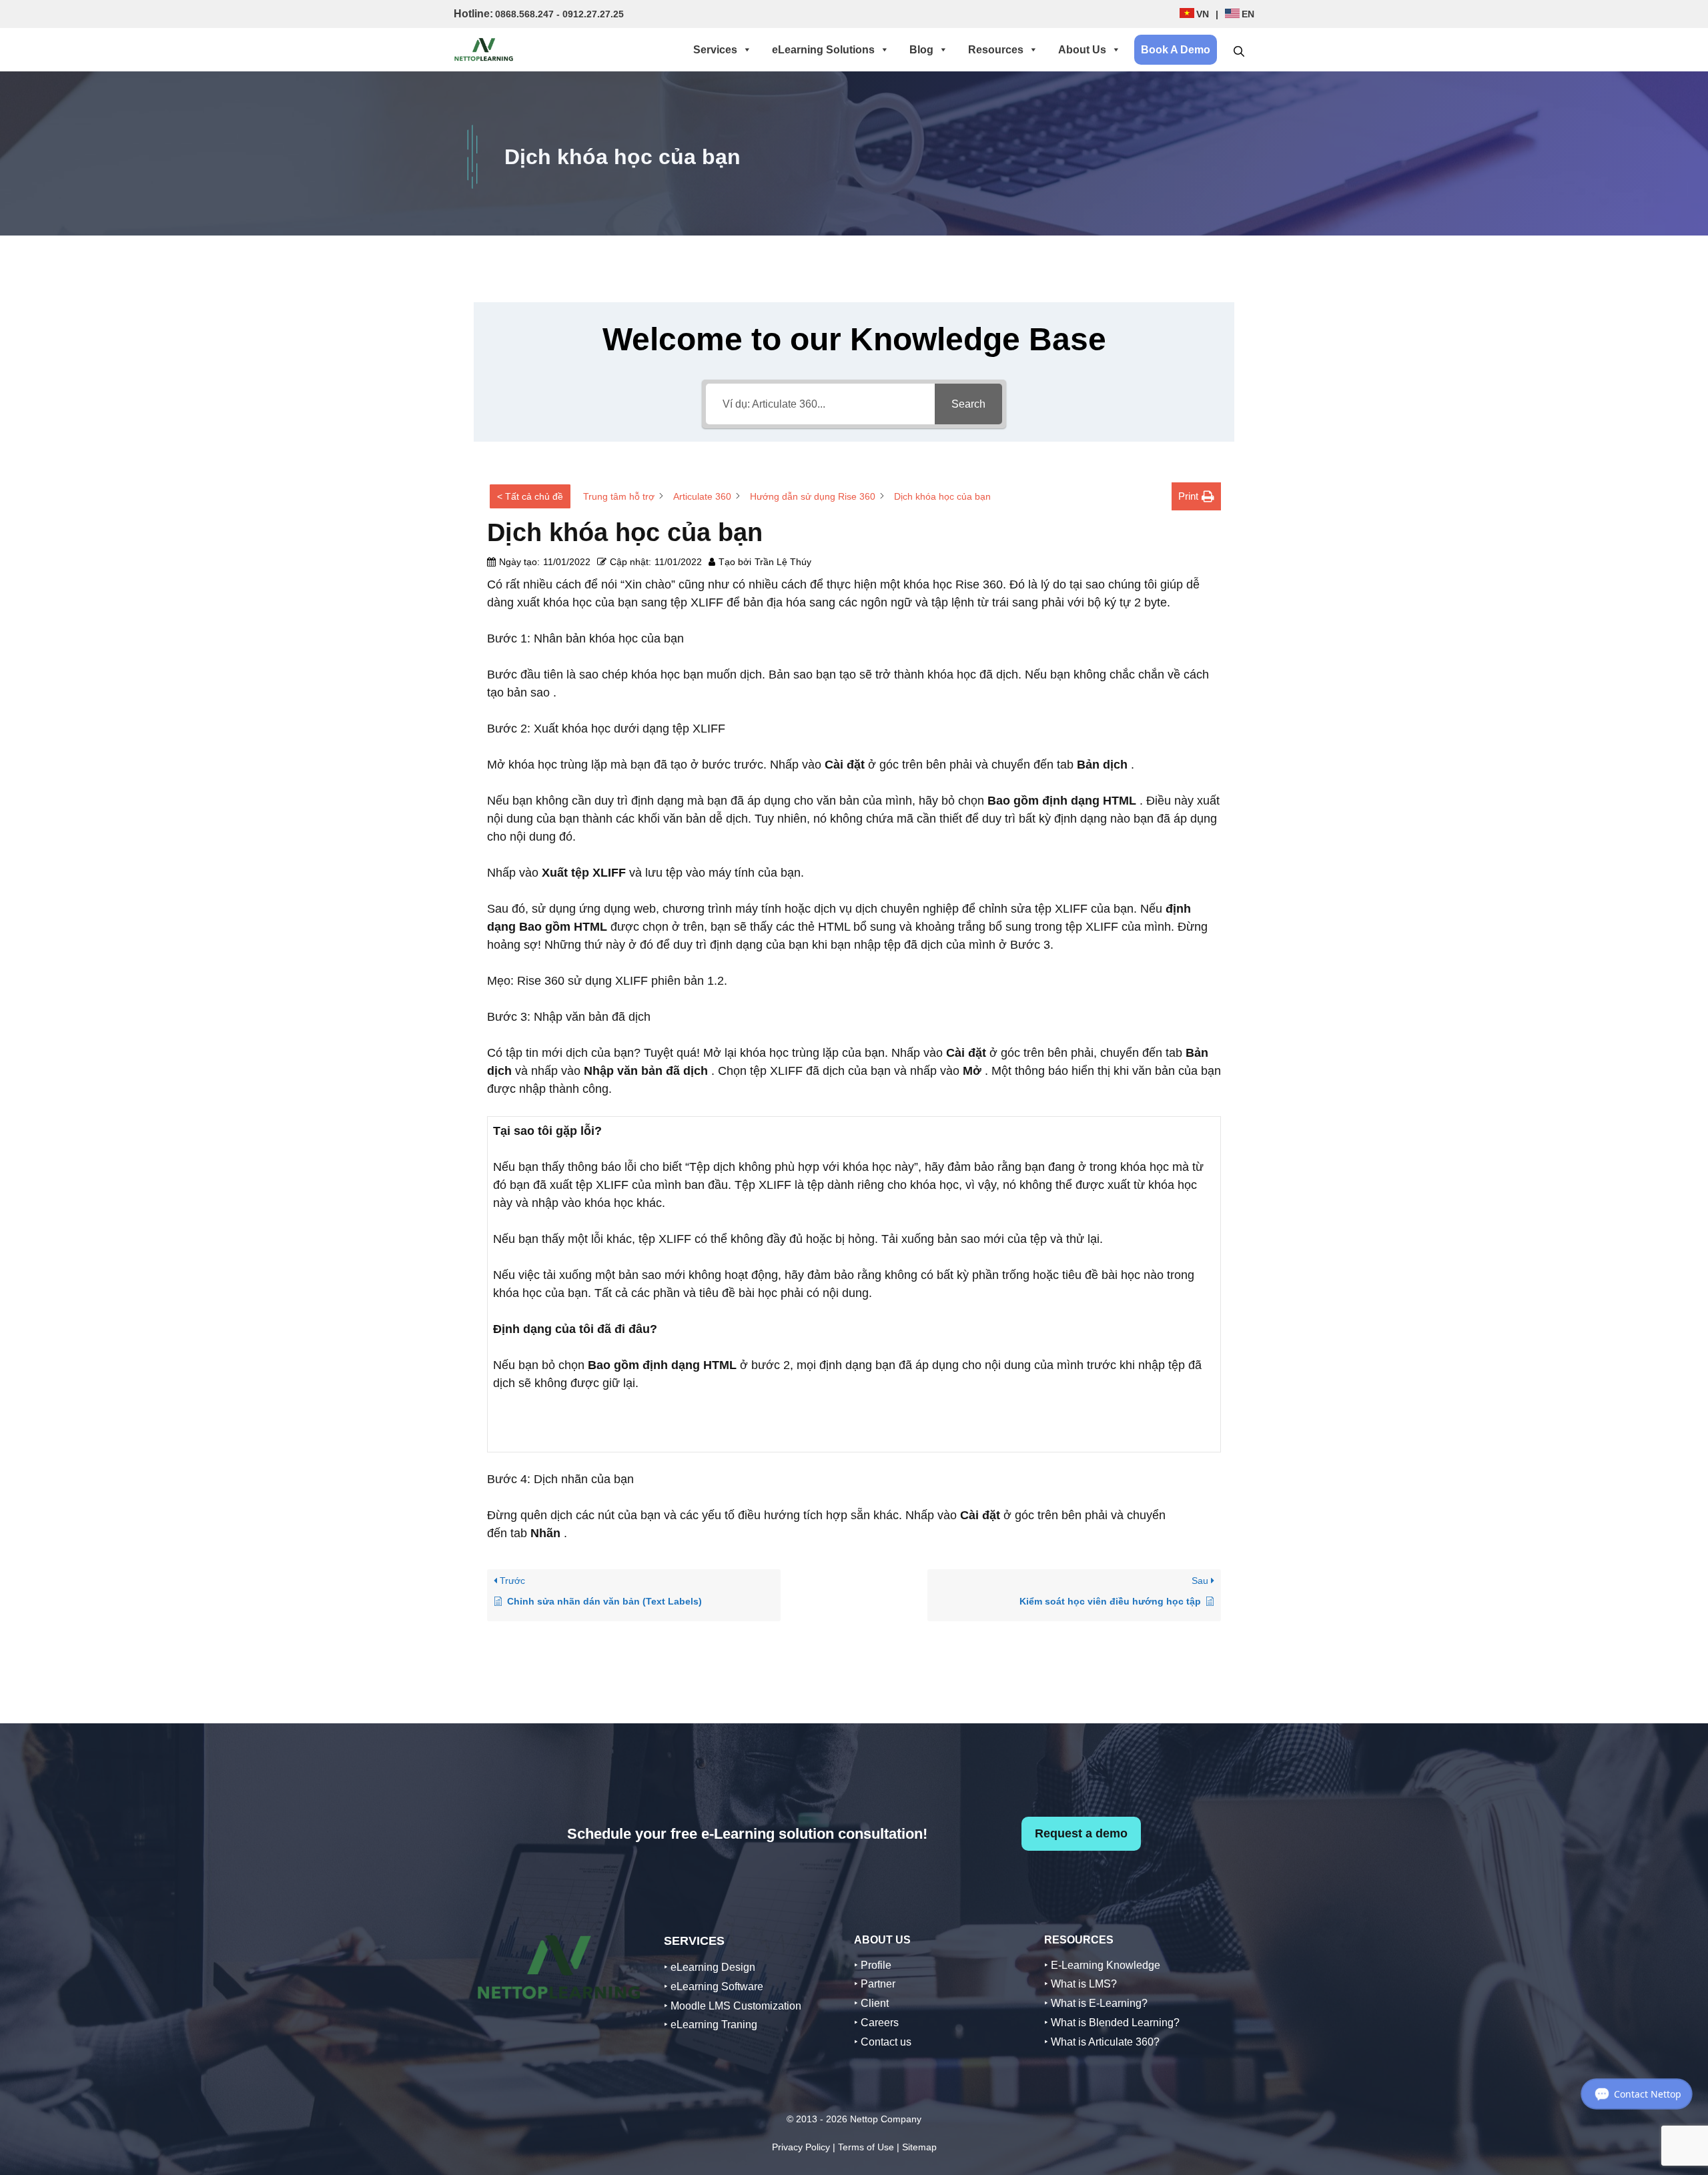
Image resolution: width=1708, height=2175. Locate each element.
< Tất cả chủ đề (530, 496)
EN (1248, 14)
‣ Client (871, 2003)
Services (715, 50)
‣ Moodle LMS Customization (733, 2006)
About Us (1082, 50)
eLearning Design (713, 1967)
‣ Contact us (883, 2042)
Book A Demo (1176, 50)
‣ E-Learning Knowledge (1102, 1965)
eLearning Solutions (823, 50)
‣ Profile (873, 1965)
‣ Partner (875, 1984)
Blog (921, 50)
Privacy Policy (801, 2147)
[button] (1239, 50)
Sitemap (919, 2147)
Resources (996, 50)
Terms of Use (866, 2147)
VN (1203, 14)
